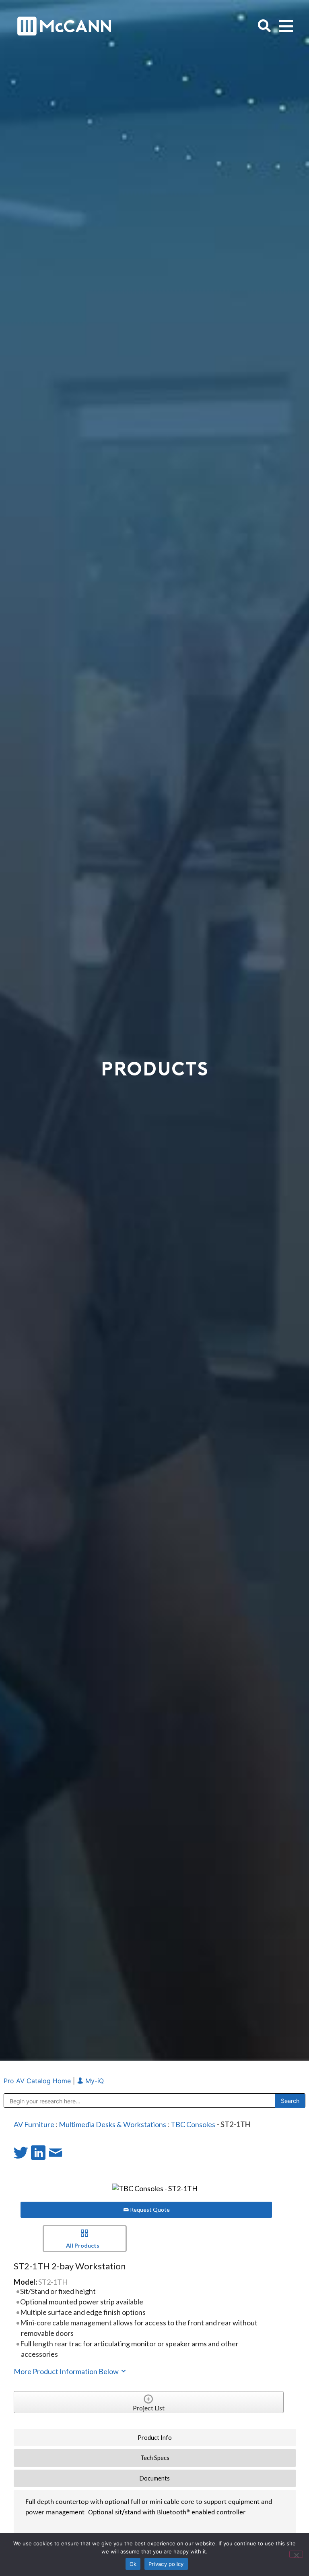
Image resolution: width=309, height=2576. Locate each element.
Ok (133, 2564)
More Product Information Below (67, 2371)
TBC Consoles (193, 2124)
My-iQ (94, 2081)
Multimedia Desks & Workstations (112, 2124)
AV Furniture (34, 2124)
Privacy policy (166, 2564)
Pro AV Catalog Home (38, 2081)
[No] (296, 2554)
